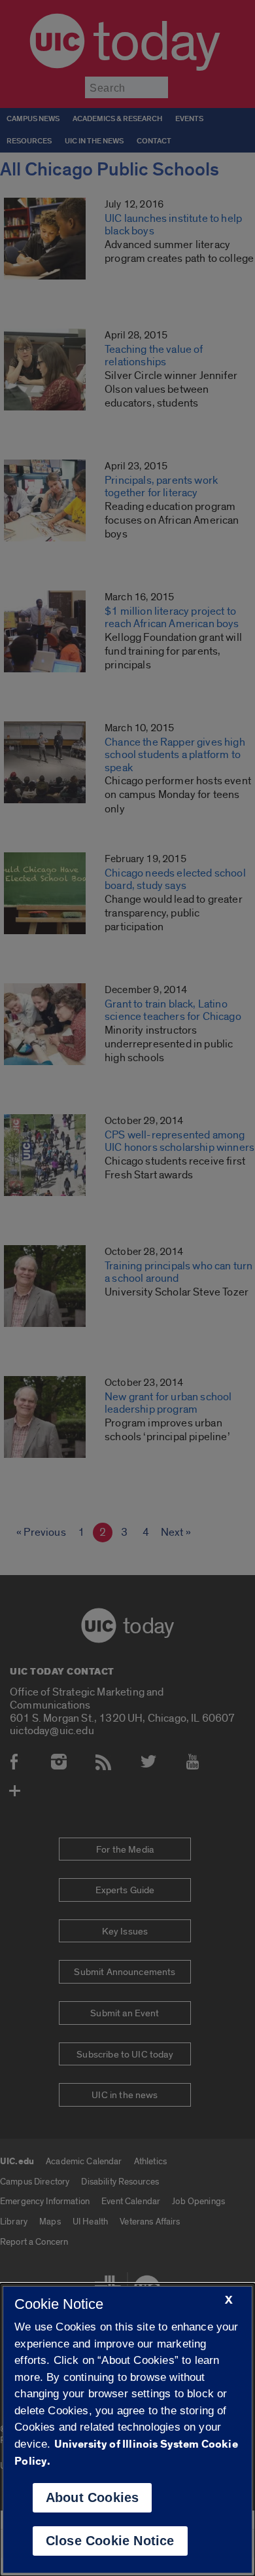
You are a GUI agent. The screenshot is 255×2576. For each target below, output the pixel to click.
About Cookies (93, 2497)
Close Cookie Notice (110, 2541)
